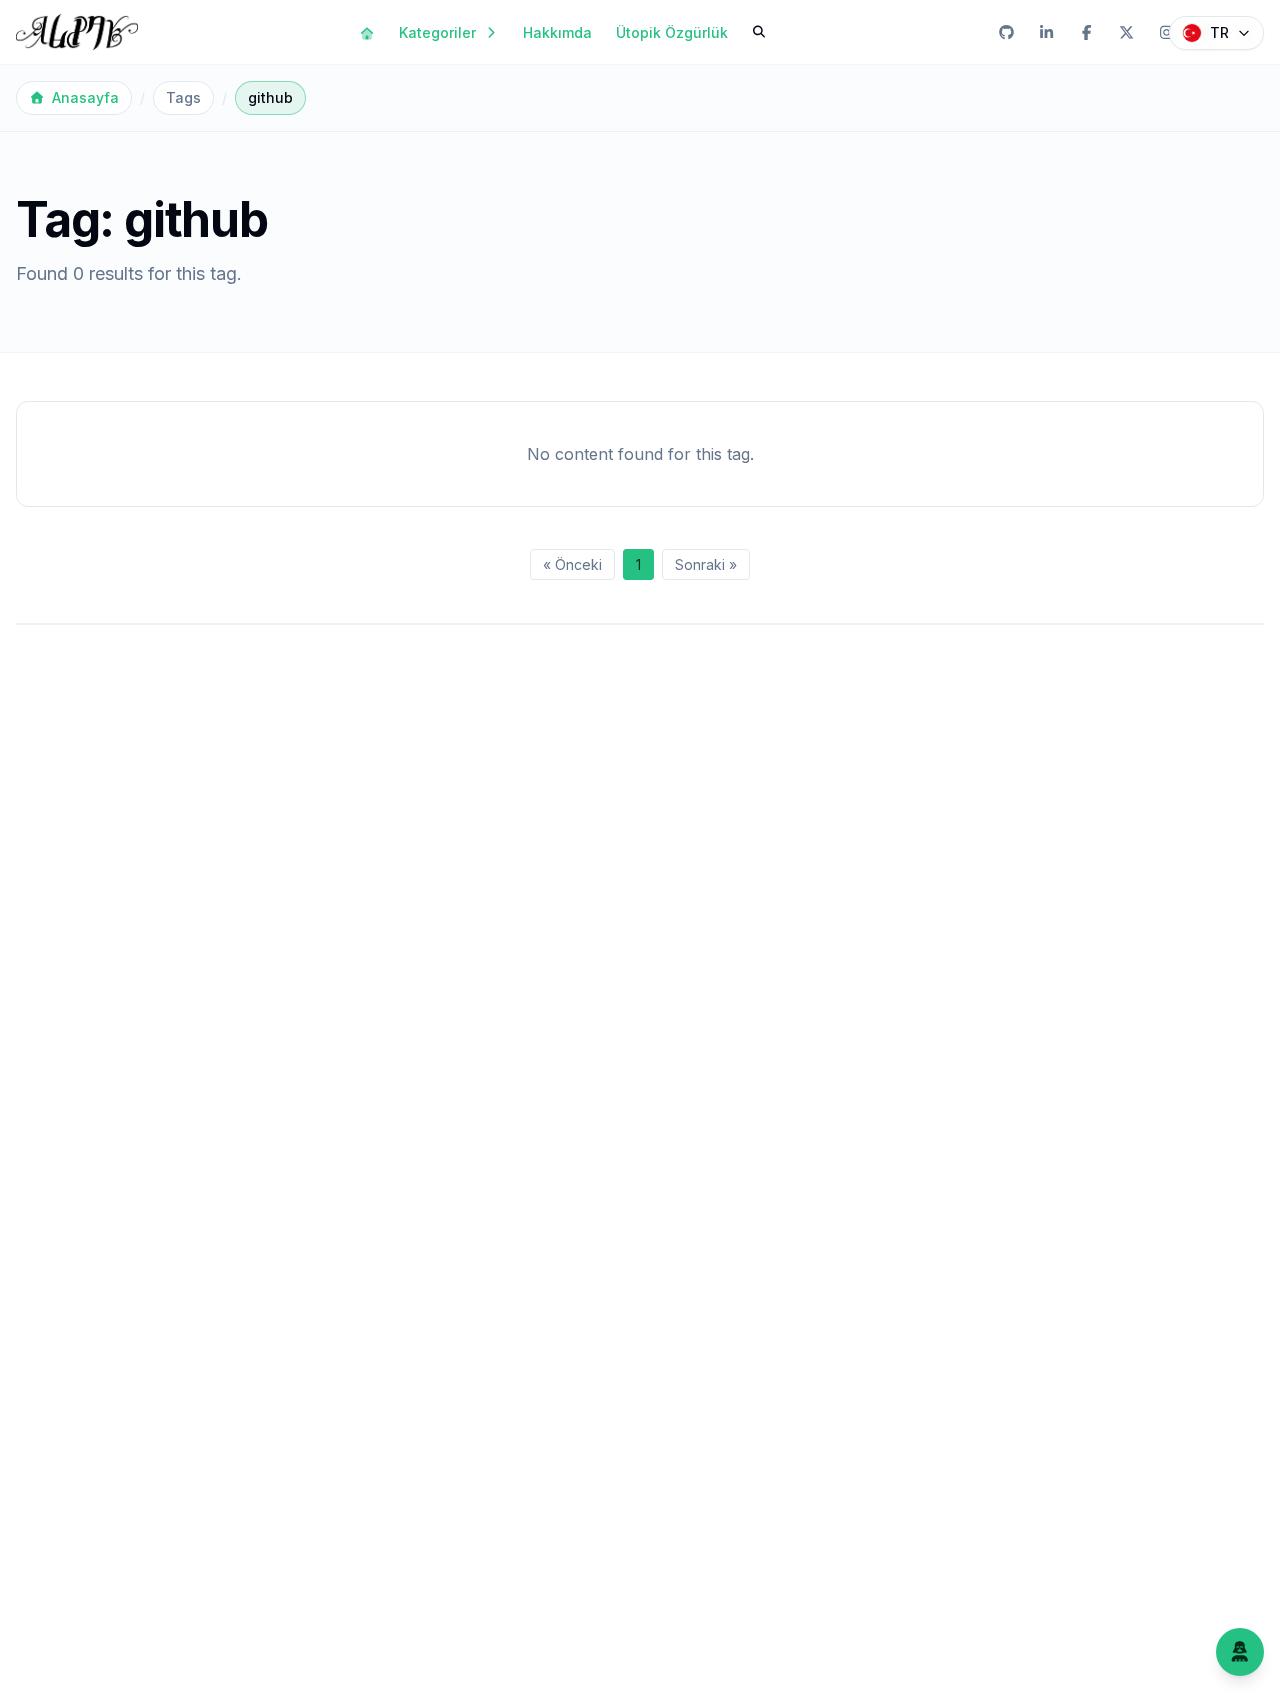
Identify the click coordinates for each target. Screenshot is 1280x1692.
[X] (1126, 32)
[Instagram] (1166, 32)
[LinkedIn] (1046, 32)
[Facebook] (1086, 32)
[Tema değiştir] (1240, 1652)
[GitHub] (1006, 32)
